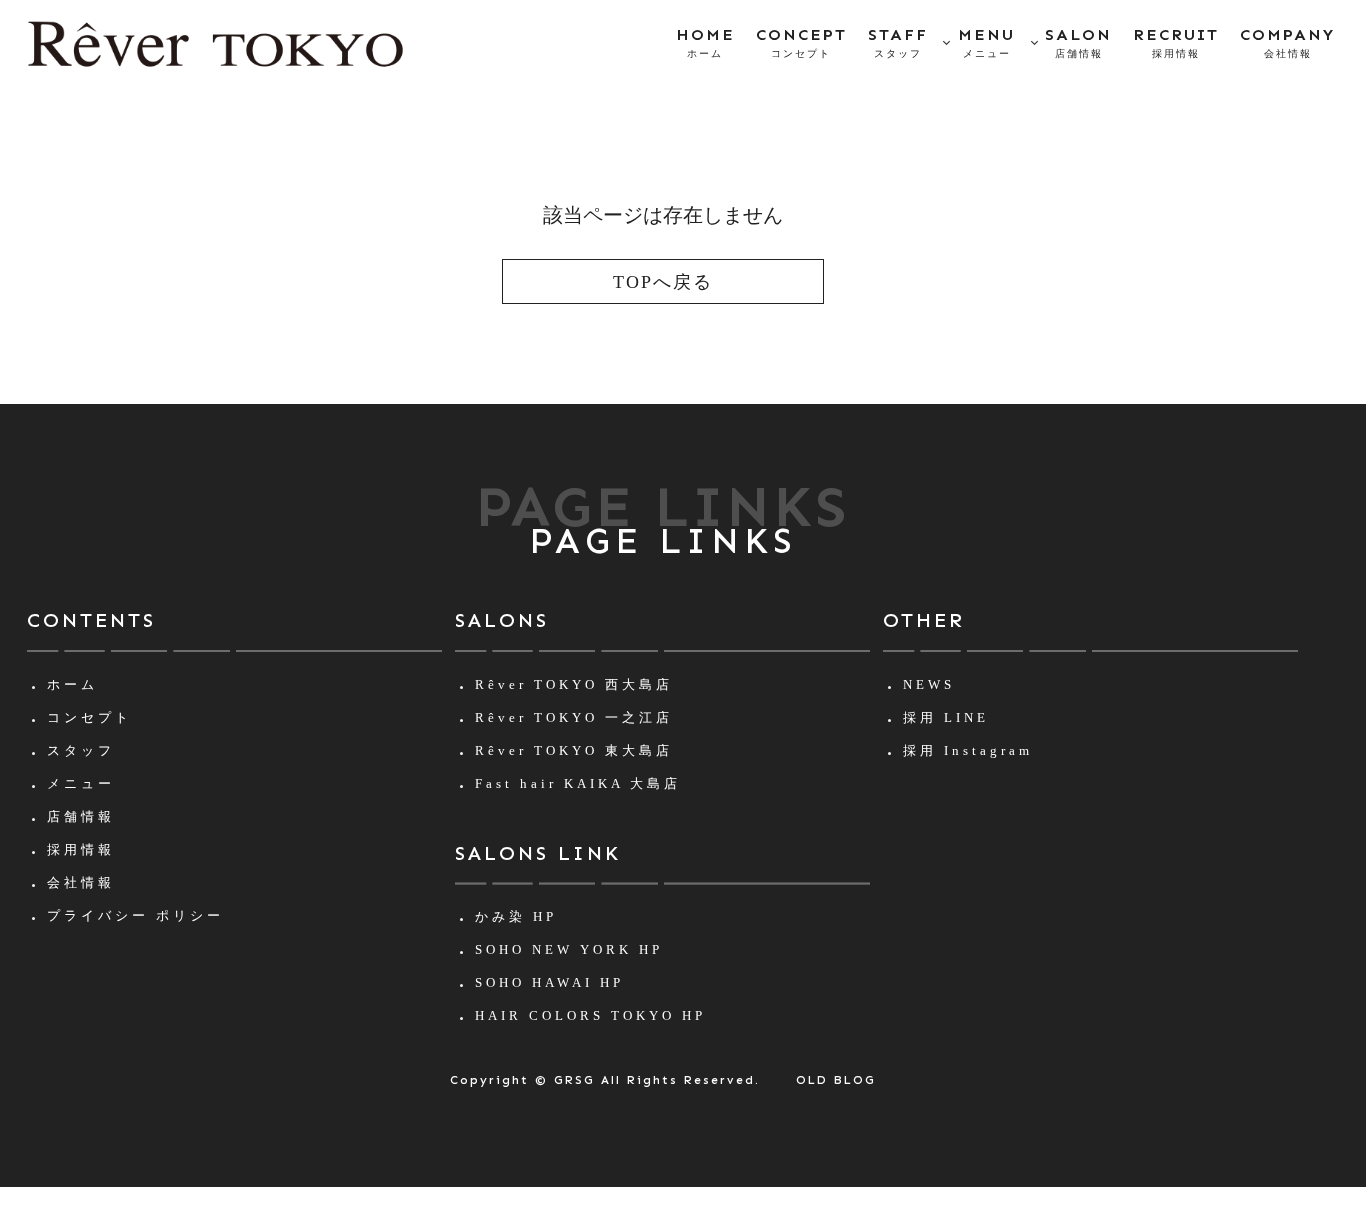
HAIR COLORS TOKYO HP (590, 1015)
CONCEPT (801, 42)
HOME (705, 42)
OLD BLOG (836, 1080)
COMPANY (1287, 42)
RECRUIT (1176, 42)
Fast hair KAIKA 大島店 (578, 783)
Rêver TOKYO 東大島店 (574, 750)
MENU (986, 42)
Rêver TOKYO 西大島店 (574, 684)
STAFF (898, 42)
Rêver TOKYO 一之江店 (574, 717)
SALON (1078, 42)
